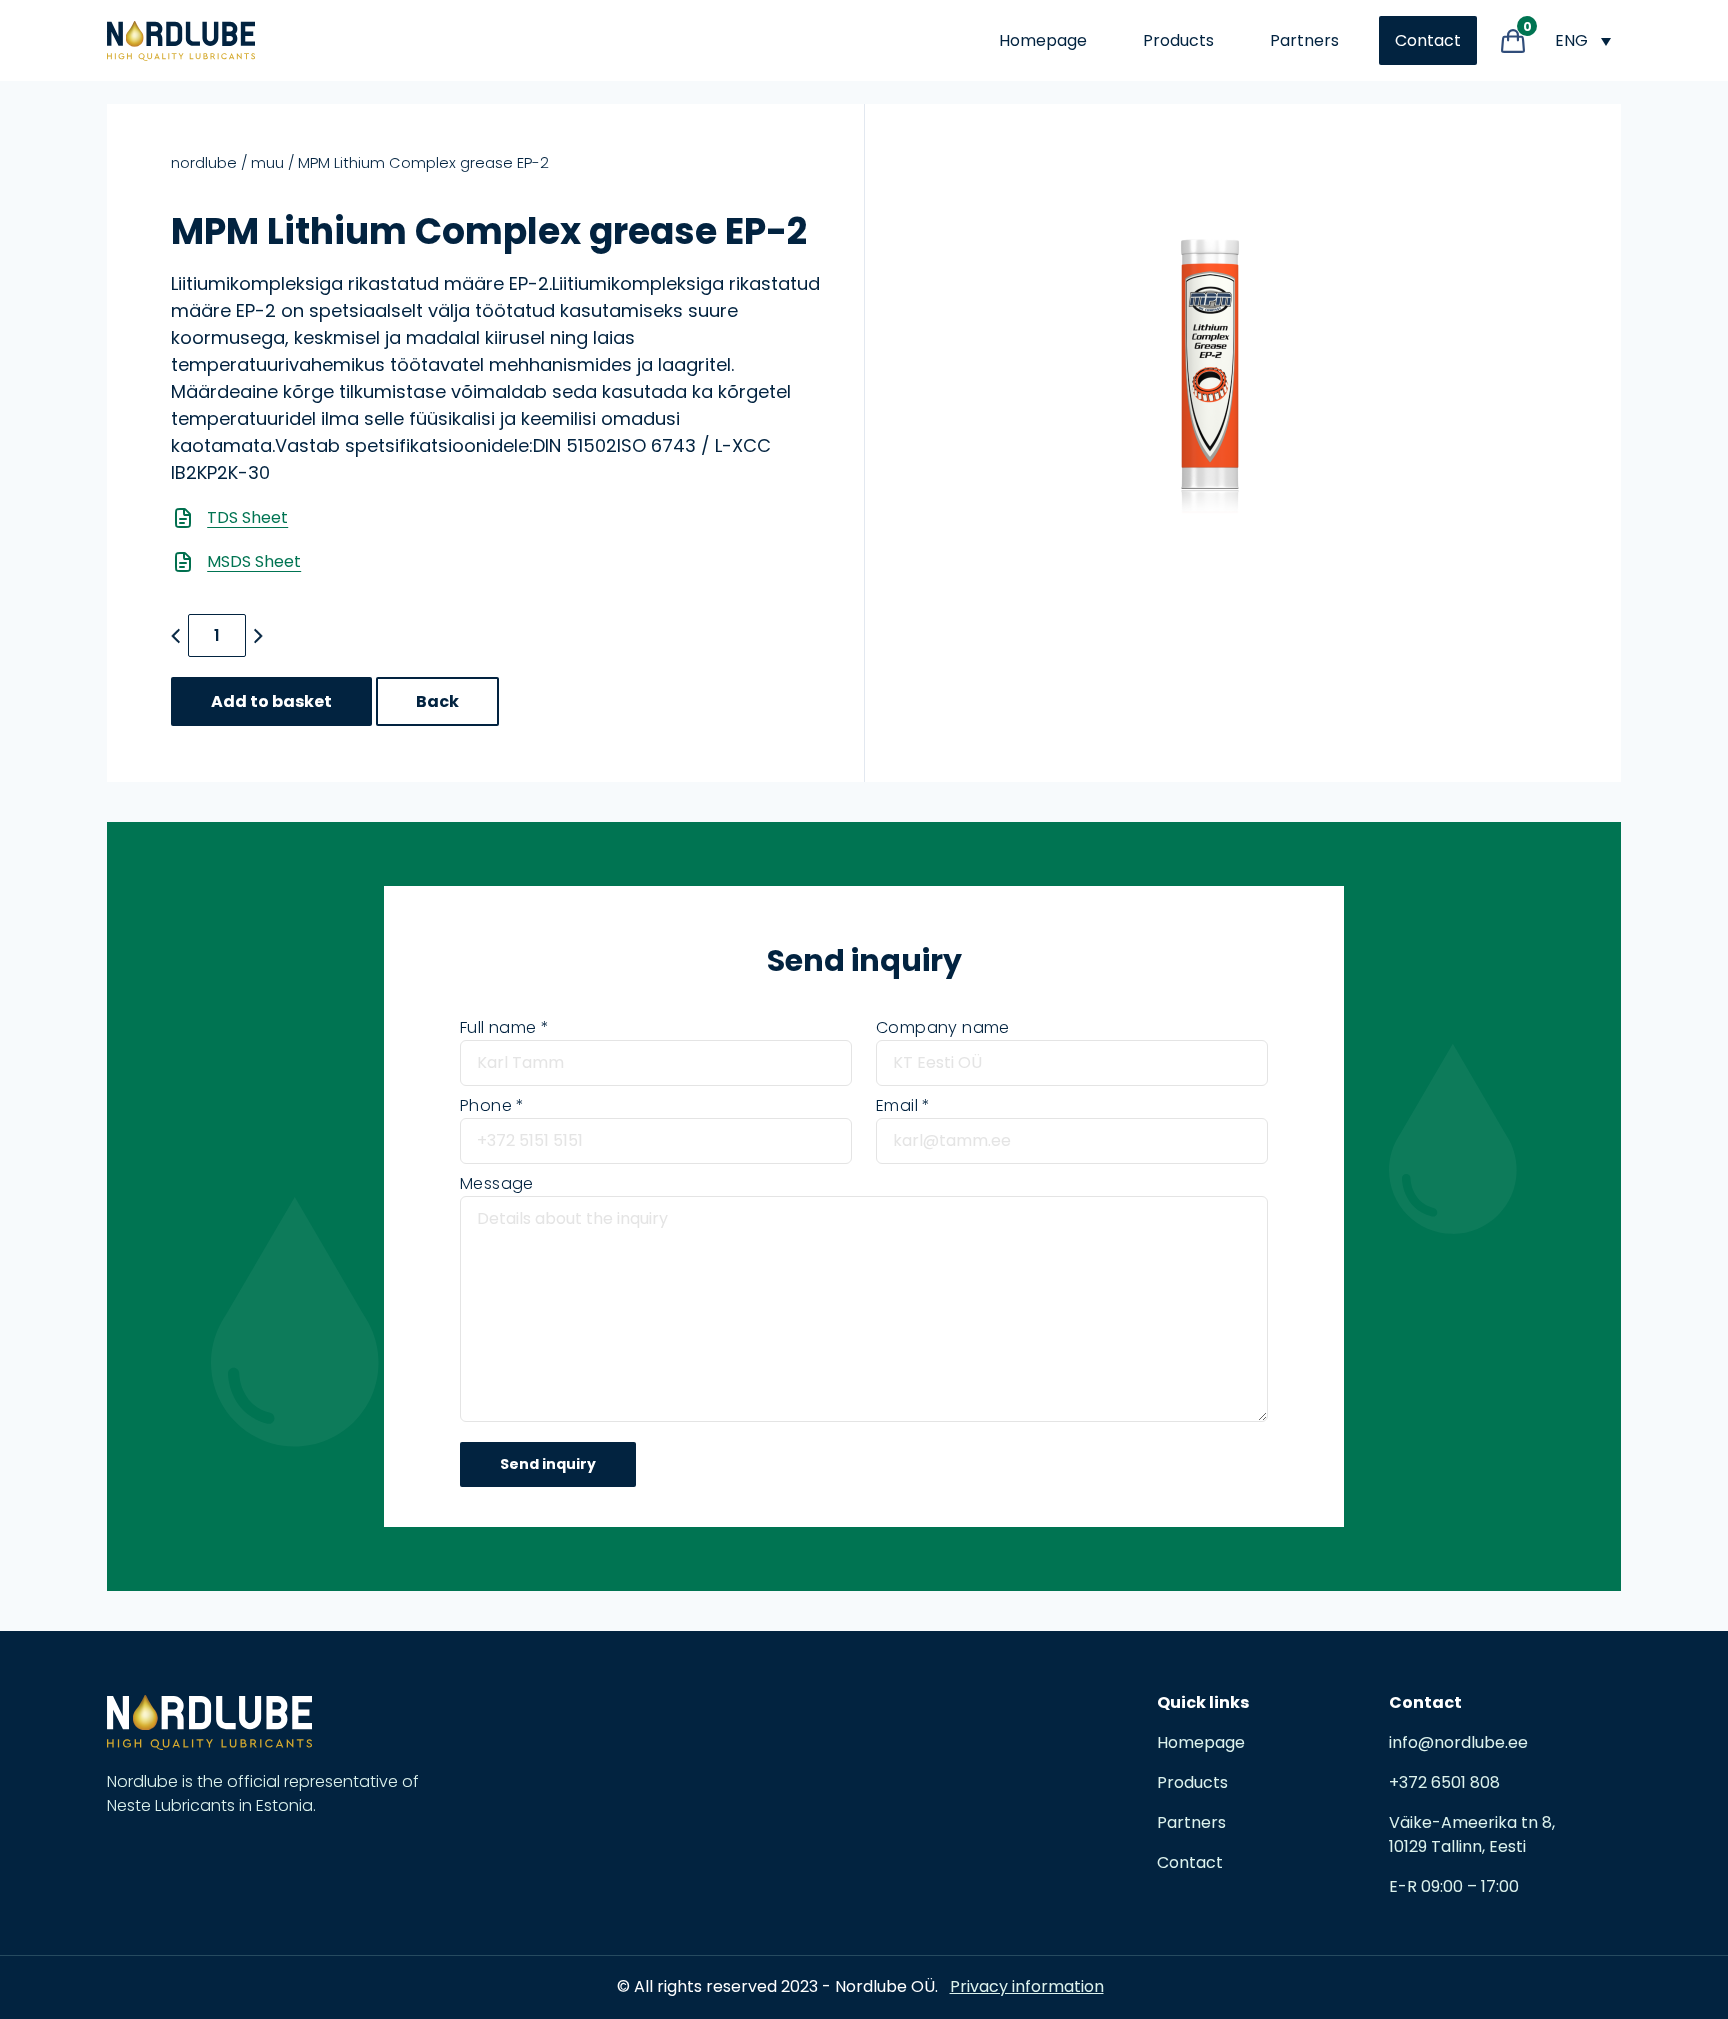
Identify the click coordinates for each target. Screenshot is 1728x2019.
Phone (486, 1105)
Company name (943, 1027)
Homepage (1043, 40)
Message (497, 1183)
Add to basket (271, 701)
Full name (498, 1027)
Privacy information (1027, 1986)
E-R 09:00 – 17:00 (1454, 1886)
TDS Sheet (247, 517)
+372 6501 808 (1444, 1782)
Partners (1304, 40)
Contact (1428, 40)
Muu (267, 163)
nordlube (204, 163)
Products (1178, 40)
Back (437, 701)
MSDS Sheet (254, 561)
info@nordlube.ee (1458, 1742)
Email (897, 1105)
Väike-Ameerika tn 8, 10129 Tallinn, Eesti (1472, 1834)
